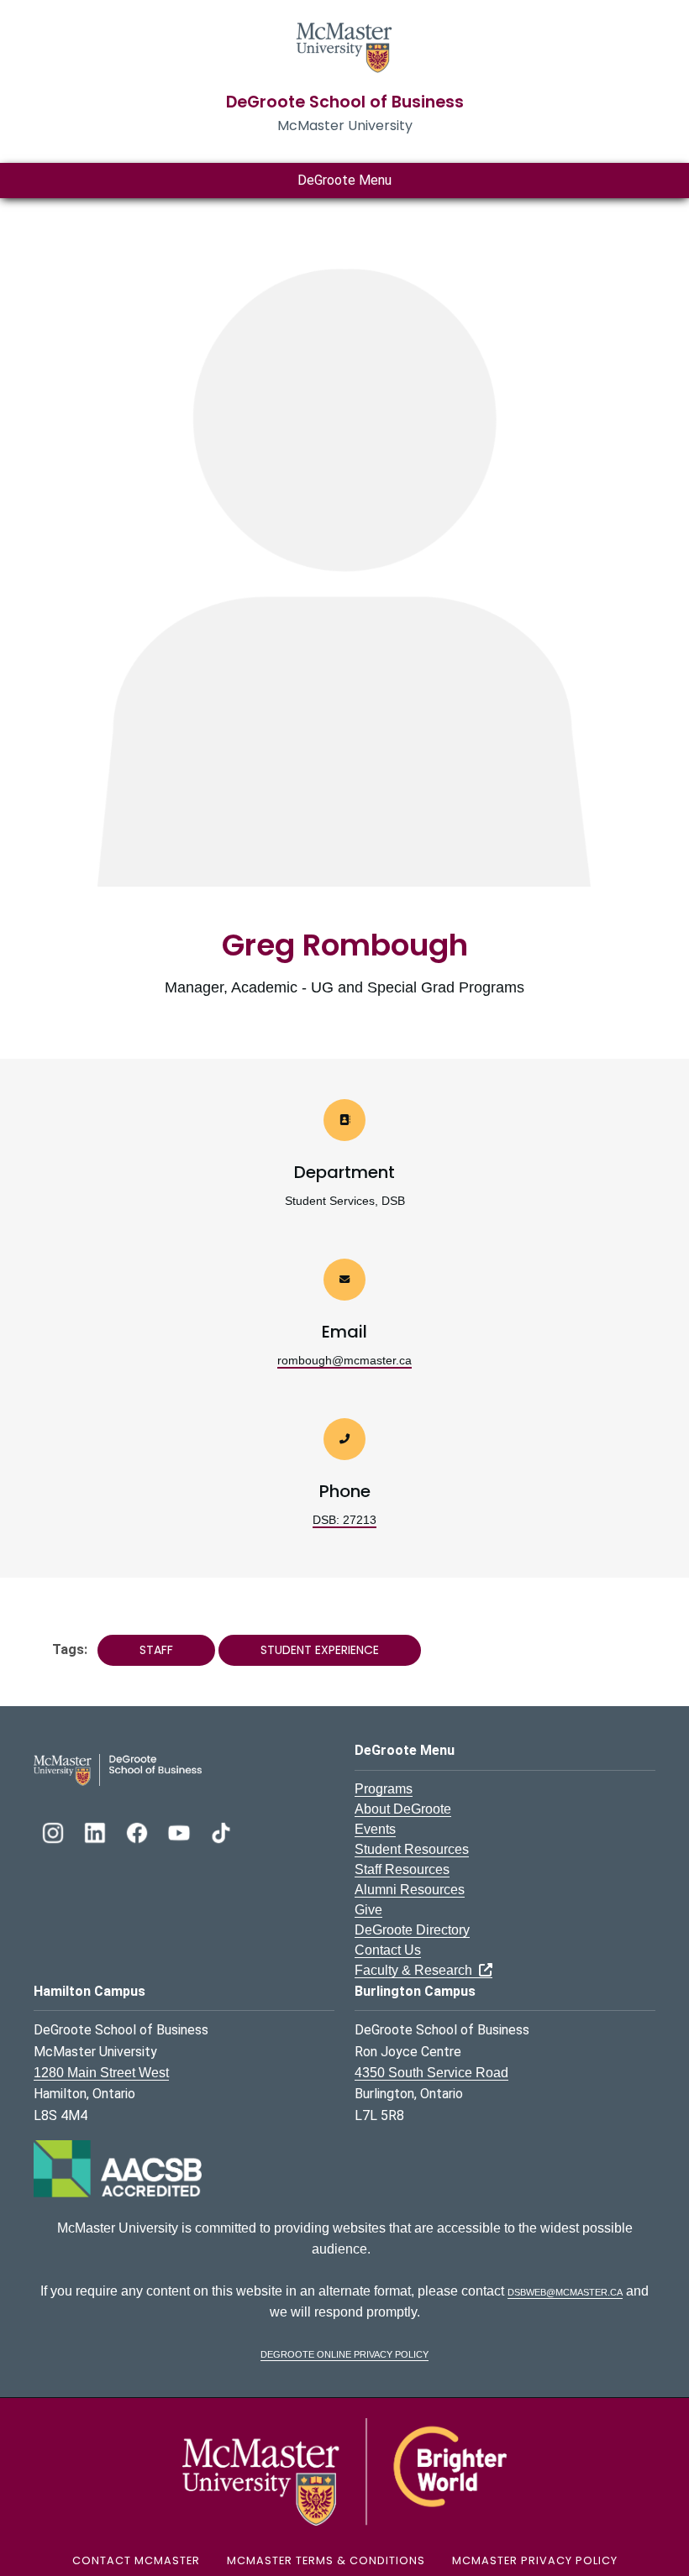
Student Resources (412, 1849)
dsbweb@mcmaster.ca (565, 2291)
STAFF (156, 1650)
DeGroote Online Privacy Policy (344, 2353)
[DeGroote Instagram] (55, 1831)
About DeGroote (403, 1809)
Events (375, 1829)
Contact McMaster (136, 2560)
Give (368, 1910)
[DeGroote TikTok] (221, 1831)
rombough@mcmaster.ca (344, 1360)
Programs (384, 1789)
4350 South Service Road (431, 2073)
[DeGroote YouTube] (181, 1831)
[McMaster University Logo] (344, 2471)
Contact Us (388, 1950)
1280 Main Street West (101, 2073)
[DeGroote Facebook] (139, 1831)
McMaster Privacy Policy (535, 2560)
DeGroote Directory (412, 1930)
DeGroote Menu (344, 180)
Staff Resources (402, 1869)
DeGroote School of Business (345, 102)
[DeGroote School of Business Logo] (118, 1769)
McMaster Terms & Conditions (326, 2560)
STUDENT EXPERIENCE (320, 1650)
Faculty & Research (417, 1970)
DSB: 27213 (344, 1520)
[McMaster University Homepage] (344, 46)
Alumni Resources (410, 1890)
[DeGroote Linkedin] (97, 1831)
